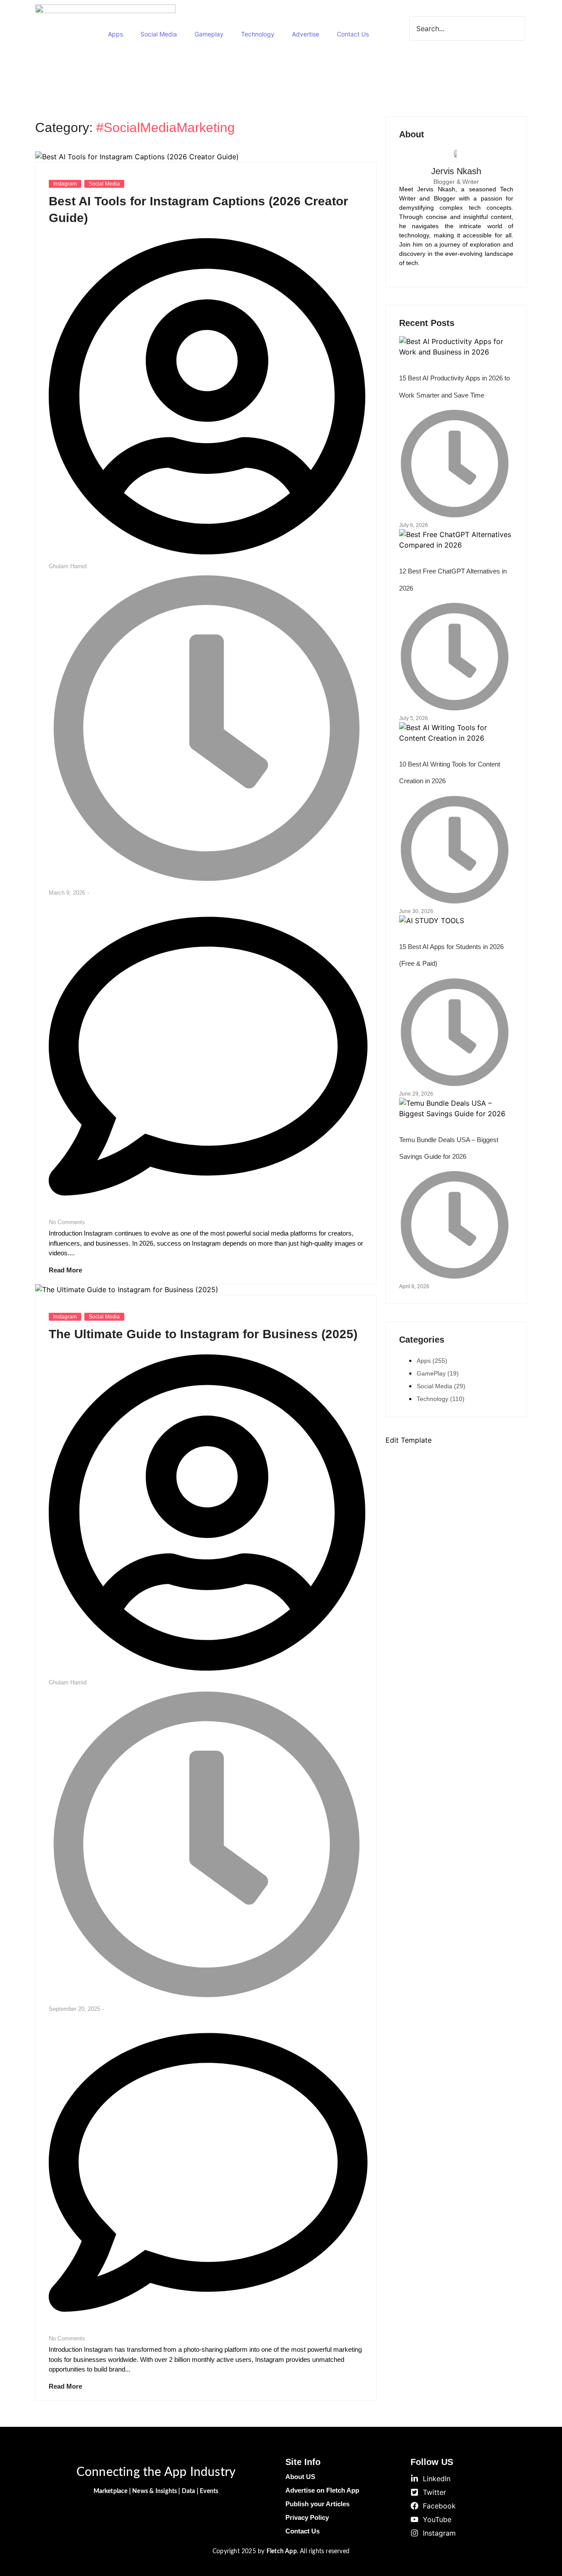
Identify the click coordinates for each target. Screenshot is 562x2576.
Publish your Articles (317, 2504)
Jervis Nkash (456, 171)
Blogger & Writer (456, 182)
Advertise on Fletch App (322, 2490)
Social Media (159, 34)
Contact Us (353, 34)
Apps (115, 34)
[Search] (437, 49)
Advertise (306, 34)
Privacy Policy (307, 2517)
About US (300, 2477)
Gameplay (209, 34)
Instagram (65, 184)
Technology (258, 34)
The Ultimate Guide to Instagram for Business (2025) (203, 1334)
